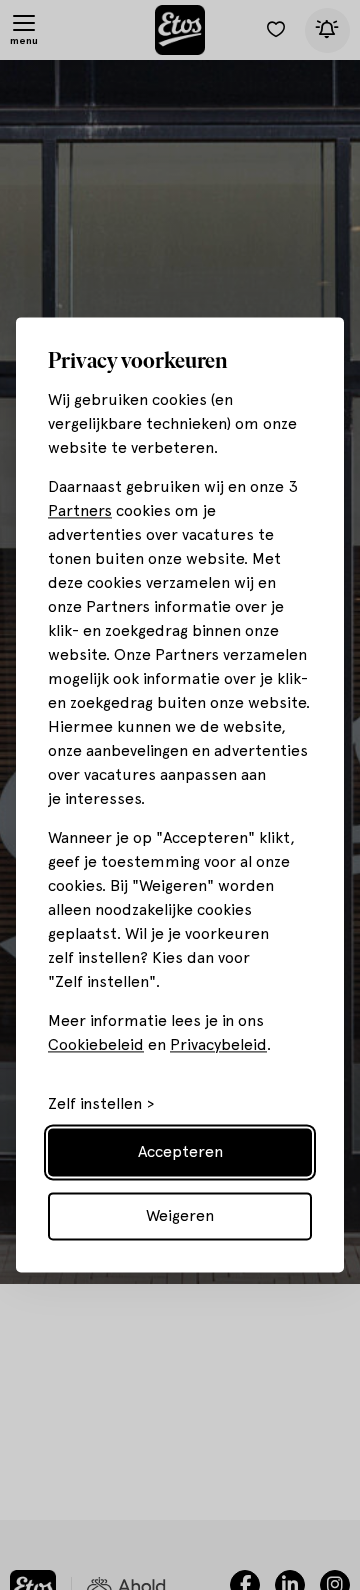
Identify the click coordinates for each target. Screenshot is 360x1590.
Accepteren (180, 1152)
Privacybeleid (218, 1045)
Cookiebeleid (96, 1045)
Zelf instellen (95, 1105)
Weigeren (180, 1216)
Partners (80, 511)
